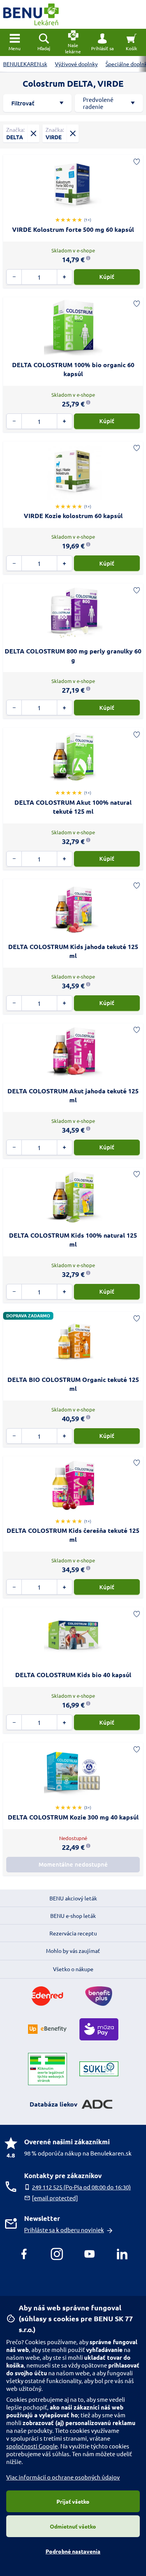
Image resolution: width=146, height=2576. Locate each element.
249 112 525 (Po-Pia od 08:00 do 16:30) (81, 2187)
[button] (102, 42)
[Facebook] (24, 2254)
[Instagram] (57, 2254)
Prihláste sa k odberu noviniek (64, 2230)
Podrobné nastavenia (73, 2551)
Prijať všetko (73, 2501)
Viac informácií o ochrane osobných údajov (63, 2477)
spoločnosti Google (32, 2446)
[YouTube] (90, 2254)
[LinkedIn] (122, 2254)
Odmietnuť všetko (73, 2526)
